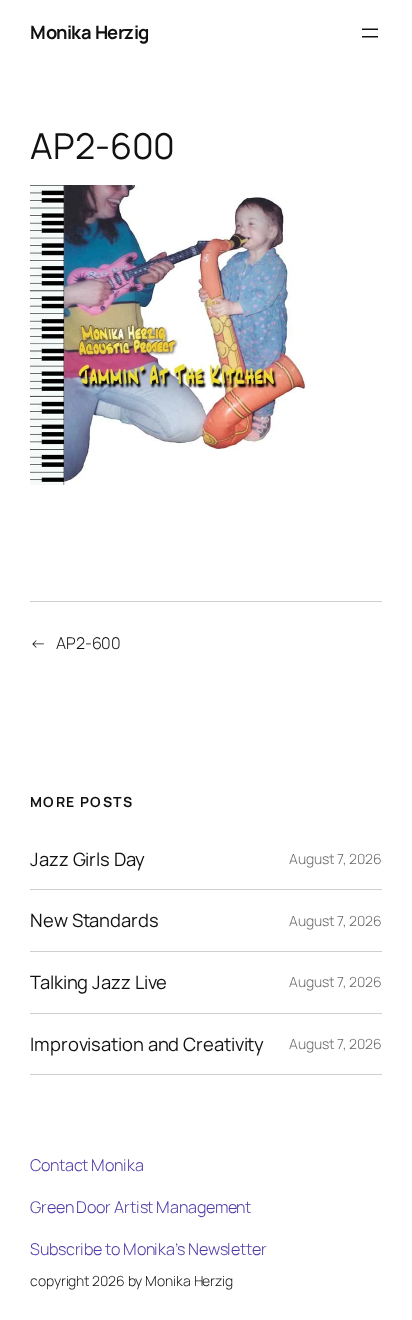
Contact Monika (87, 1165)
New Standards (94, 920)
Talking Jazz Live (98, 982)
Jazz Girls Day (87, 859)
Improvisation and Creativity (147, 1044)
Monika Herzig (89, 32)
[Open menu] (370, 33)
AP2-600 (88, 643)
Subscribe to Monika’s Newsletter (148, 1249)
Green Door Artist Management (140, 1207)
